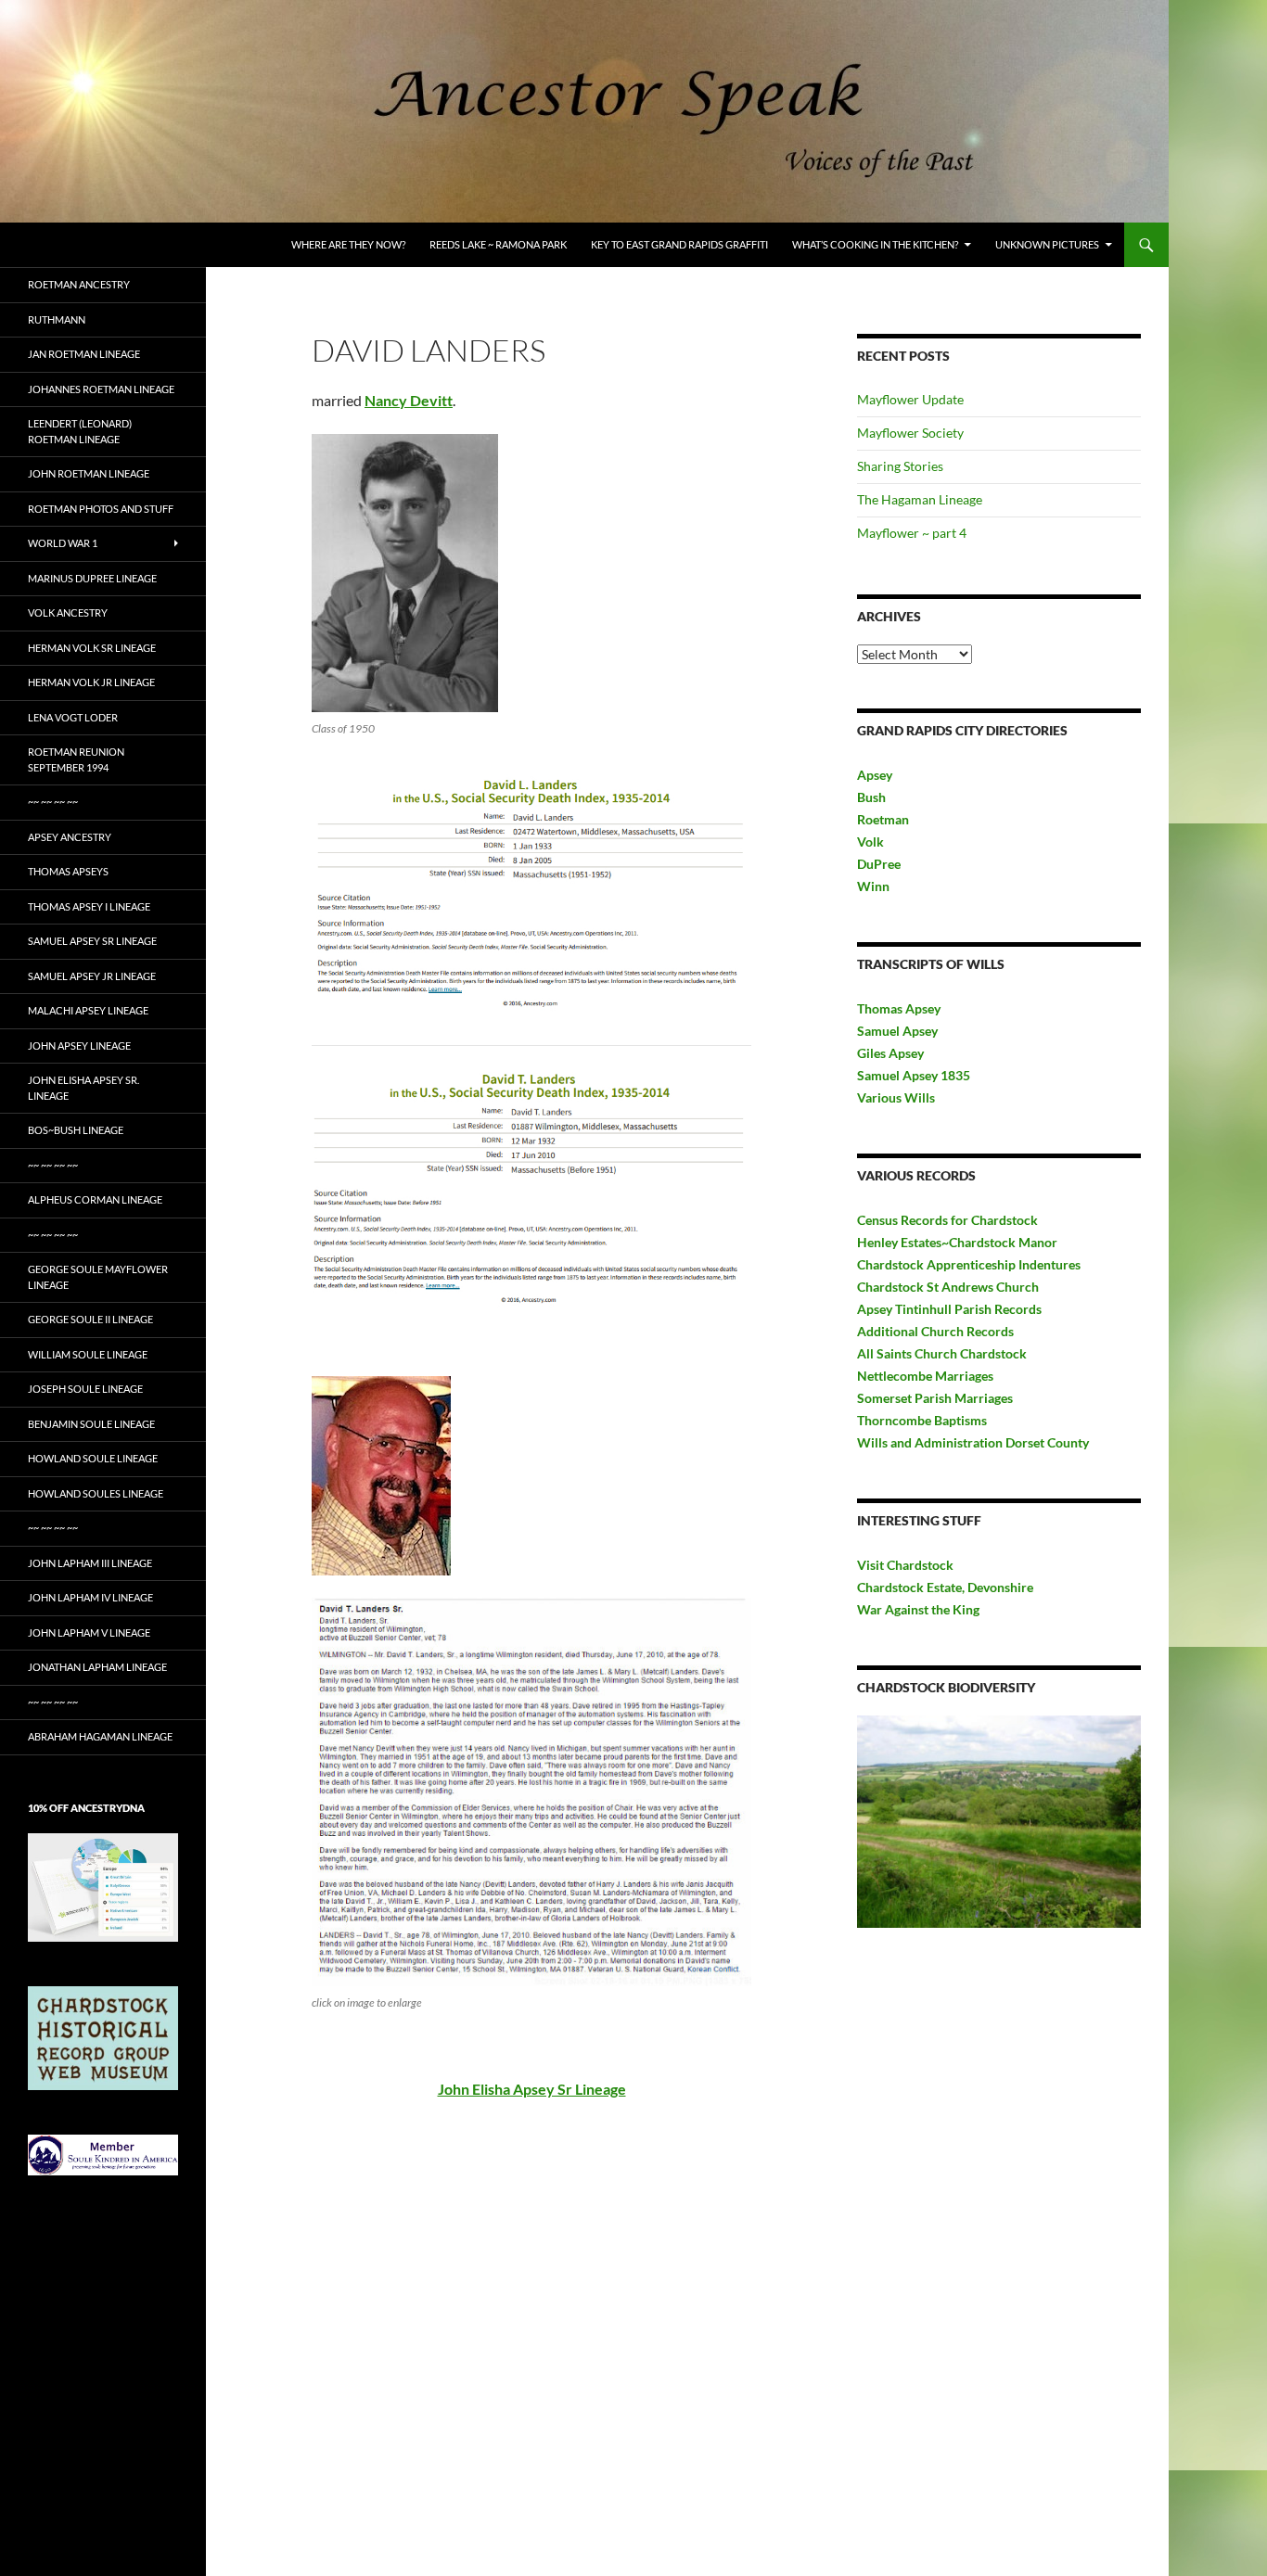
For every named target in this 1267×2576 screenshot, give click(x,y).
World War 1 (63, 543)
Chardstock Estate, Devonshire (945, 1587)
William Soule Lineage (88, 1354)
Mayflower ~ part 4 (912, 533)
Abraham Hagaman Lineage (100, 1736)
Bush (871, 797)
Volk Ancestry (68, 612)
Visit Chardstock (905, 1565)
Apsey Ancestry (70, 837)
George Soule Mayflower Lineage (98, 1277)
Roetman (884, 819)
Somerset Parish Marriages (935, 1398)
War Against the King (918, 1609)
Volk (870, 842)
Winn (873, 886)
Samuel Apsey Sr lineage (92, 941)
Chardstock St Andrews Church (948, 1287)
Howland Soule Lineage (93, 1458)
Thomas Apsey (899, 1008)
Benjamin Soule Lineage (91, 1424)
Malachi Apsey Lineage (88, 1010)
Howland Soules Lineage (96, 1493)
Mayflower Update (910, 399)
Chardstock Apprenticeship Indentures (969, 1264)
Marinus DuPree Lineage (92, 578)
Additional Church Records (935, 1331)
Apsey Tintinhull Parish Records (949, 1309)
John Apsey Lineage (79, 1046)
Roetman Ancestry (79, 284)
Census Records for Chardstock (947, 1220)
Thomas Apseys (68, 871)
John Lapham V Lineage (89, 1632)
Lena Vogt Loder (73, 717)
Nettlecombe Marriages (925, 1376)
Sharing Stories (900, 466)
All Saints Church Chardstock (942, 1353)
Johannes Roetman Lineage (101, 389)
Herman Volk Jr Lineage (91, 682)
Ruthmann (57, 319)
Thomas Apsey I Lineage (89, 906)
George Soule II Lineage (90, 1319)
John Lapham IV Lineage (90, 1597)
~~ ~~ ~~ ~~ (53, 802)
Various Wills (896, 1097)
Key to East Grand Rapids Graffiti (679, 244)
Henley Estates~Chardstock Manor (957, 1242)
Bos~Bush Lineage (76, 1130)
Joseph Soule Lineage (85, 1389)
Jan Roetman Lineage (84, 354)
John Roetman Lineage (89, 473)
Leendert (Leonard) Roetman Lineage (80, 431)
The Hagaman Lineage (920, 499)
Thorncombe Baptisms (922, 1420)
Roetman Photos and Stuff (101, 509)
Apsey (875, 775)
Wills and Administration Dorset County (973, 1442)
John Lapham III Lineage (90, 1563)
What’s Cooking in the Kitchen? (875, 244)
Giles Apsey (890, 1053)
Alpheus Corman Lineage (95, 1199)
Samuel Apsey (897, 1031)
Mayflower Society (910, 433)
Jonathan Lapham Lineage (97, 1667)
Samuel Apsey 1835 (914, 1075)
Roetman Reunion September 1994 (76, 759)
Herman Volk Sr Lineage (92, 648)
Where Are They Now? (348, 244)
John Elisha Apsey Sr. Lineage (83, 1088)
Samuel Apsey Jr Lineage (92, 976)
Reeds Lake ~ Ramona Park (498, 244)
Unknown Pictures (1047, 244)
